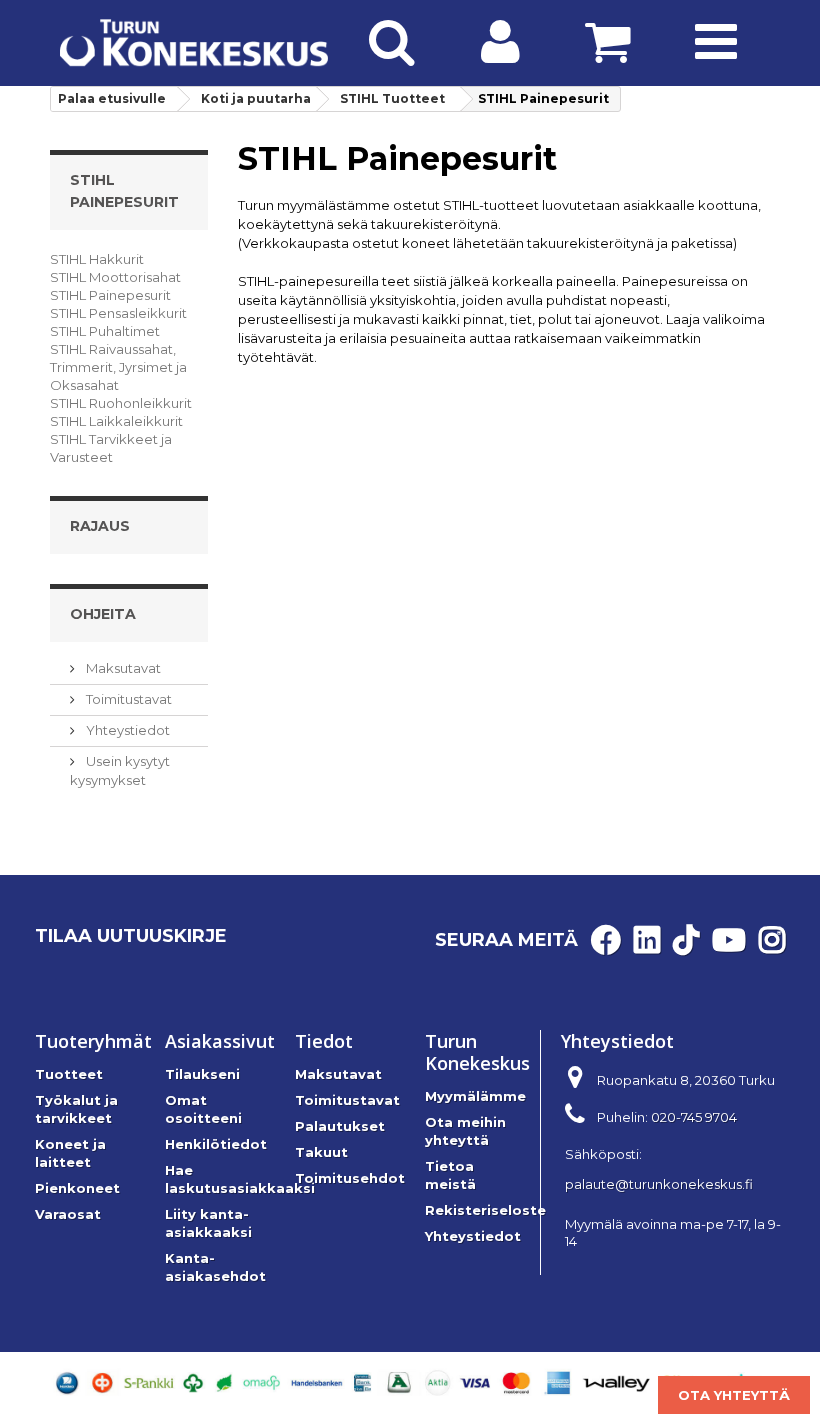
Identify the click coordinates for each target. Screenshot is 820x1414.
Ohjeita (103, 614)
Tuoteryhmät (93, 1041)
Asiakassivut (220, 1041)
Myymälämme (475, 1096)
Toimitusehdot (350, 1178)
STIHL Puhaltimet (105, 331)
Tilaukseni (202, 1074)
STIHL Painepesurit (110, 295)
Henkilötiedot (216, 1144)
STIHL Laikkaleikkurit (116, 421)
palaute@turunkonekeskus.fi (659, 1184)
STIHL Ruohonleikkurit (121, 403)
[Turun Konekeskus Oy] (194, 43)
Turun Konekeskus (477, 1052)
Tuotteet (69, 1074)
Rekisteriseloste (485, 1210)
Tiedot (324, 1041)
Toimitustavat (127, 699)
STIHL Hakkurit (97, 259)
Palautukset (340, 1126)
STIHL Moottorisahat (115, 277)
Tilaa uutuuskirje (131, 936)
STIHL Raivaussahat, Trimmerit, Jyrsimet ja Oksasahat (118, 367)
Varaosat (68, 1214)
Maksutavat (122, 668)
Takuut (321, 1152)
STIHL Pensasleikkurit (118, 313)
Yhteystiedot (126, 730)
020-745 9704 (694, 1117)
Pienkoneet (77, 1188)
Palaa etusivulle (112, 98)
